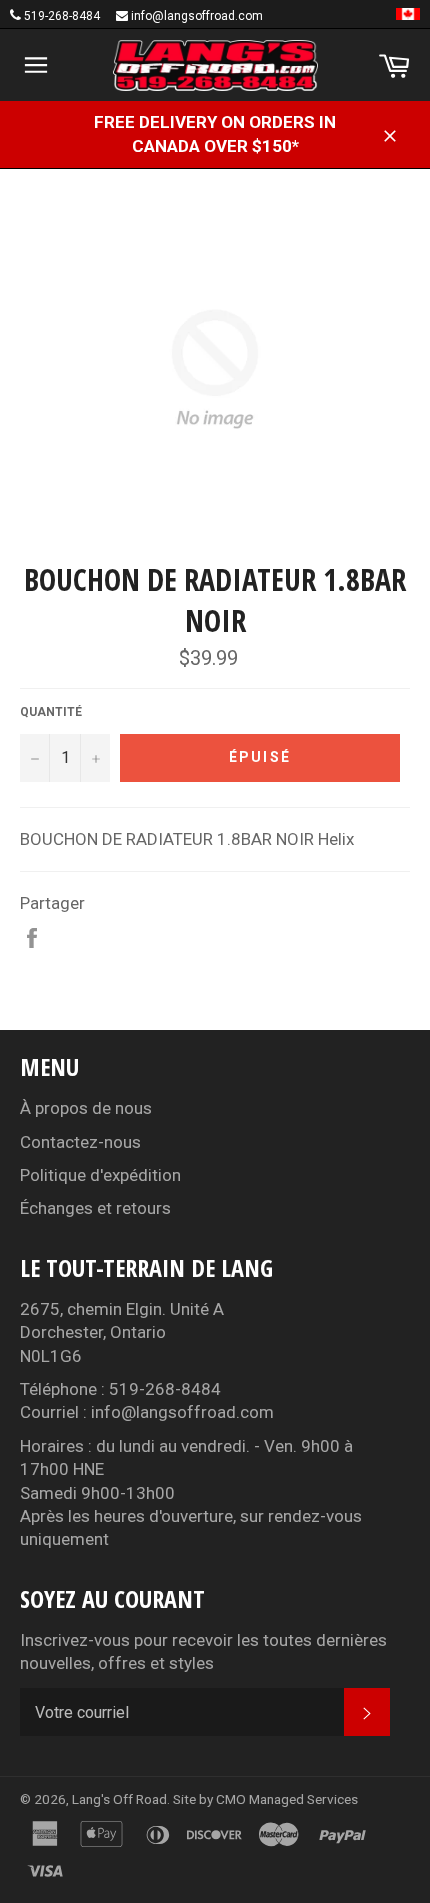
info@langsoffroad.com (197, 16)
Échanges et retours (95, 1208)
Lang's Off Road (119, 1799)
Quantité (51, 712)
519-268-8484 (62, 16)
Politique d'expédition (100, 1175)
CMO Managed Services (287, 1799)
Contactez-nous (80, 1142)
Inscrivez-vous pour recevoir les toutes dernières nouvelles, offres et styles (203, 1651)
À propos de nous (86, 1108)
